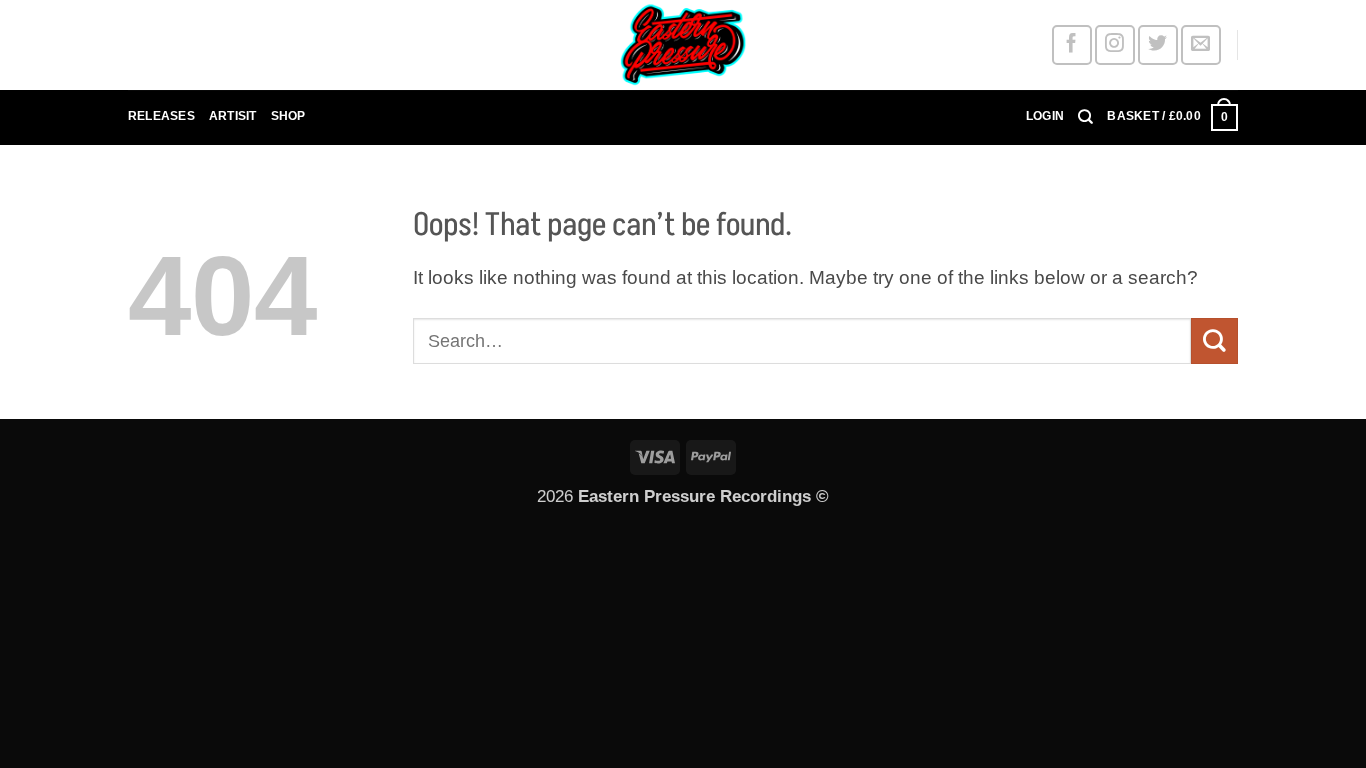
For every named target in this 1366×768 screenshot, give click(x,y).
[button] (1045, 117)
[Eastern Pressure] (683, 45)
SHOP (288, 116)
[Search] (1085, 117)
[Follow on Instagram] (1114, 44)
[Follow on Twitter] (1157, 44)
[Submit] (1214, 341)
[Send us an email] (1200, 44)
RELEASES (161, 116)
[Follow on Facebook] (1071, 44)
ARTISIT (233, 116)
